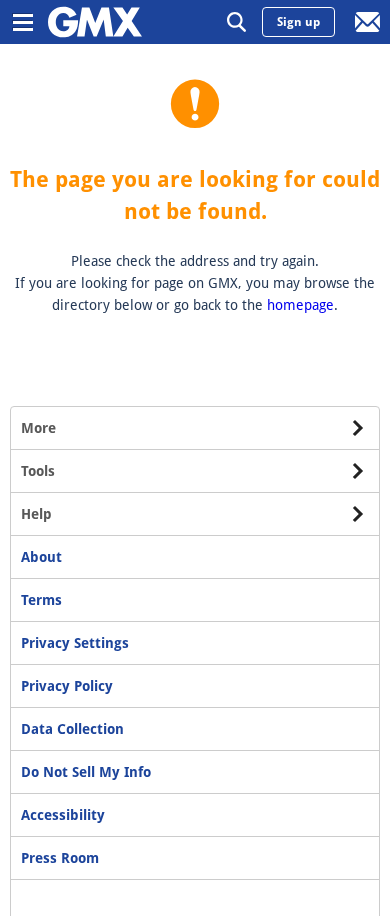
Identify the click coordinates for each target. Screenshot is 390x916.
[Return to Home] (95, 22)
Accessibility (63, 815)
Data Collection (72, 729)
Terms (41, 600)
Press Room (60, 858)
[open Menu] (22, 22)
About (41, 557)
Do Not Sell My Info (86, 772)
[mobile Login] (368, 22)
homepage (300, 305)
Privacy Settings (75, 643)
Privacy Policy (67, 686)
